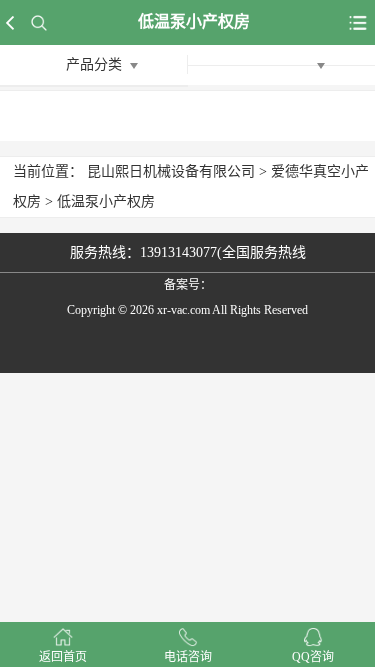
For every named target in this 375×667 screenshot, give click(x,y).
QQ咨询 (313, 657)
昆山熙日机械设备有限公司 (171, 171)
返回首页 (63, 657)
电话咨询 (188, 657)
